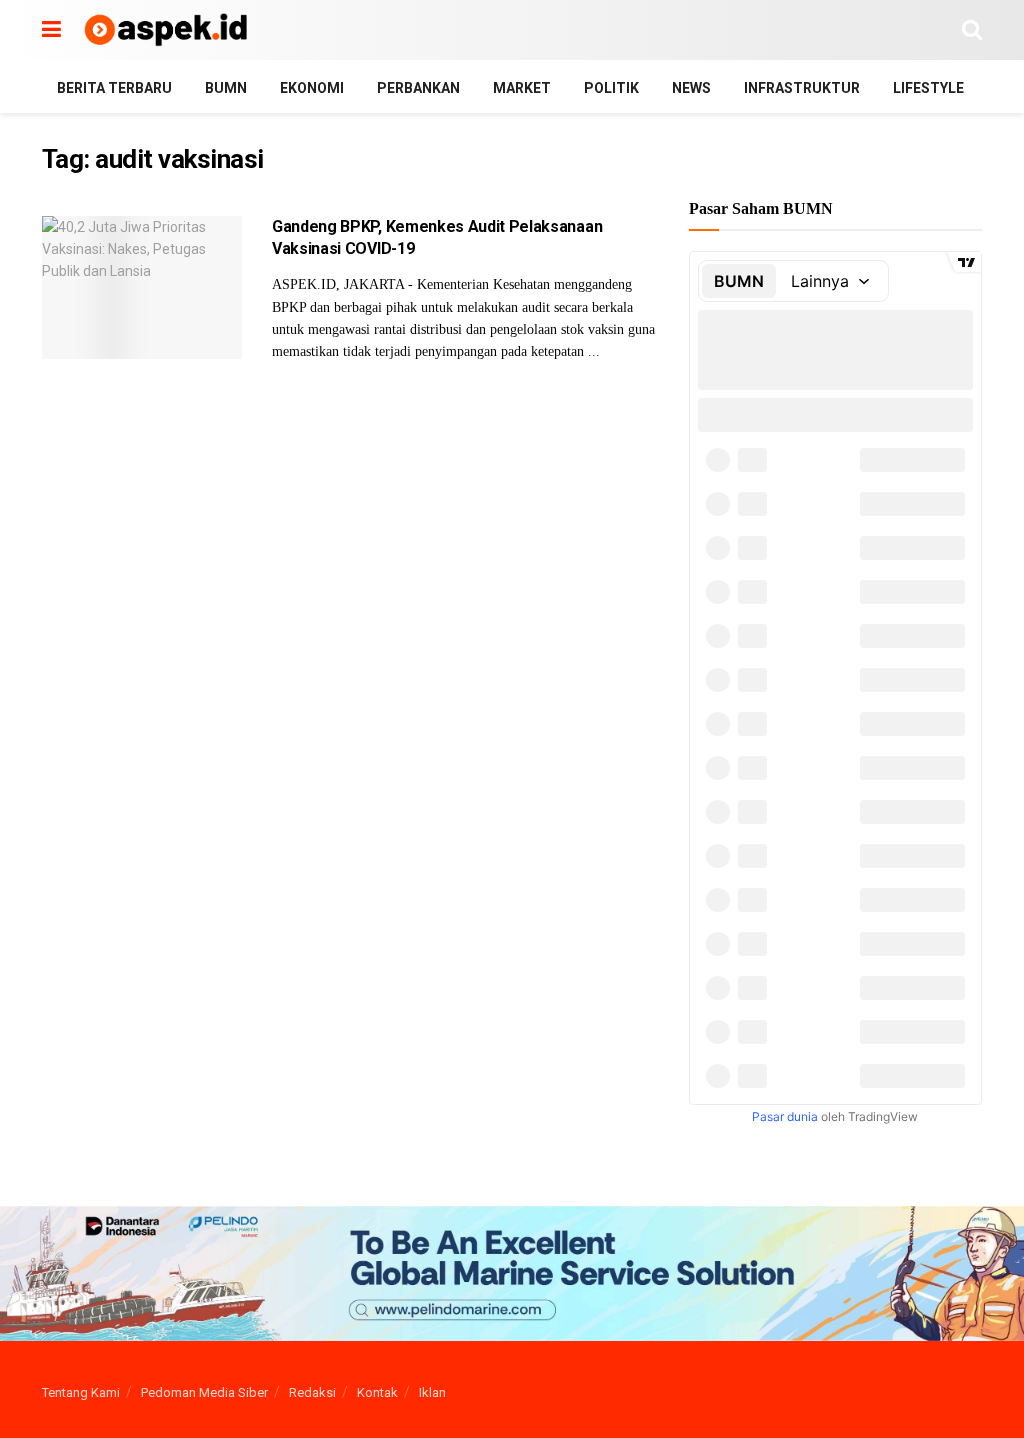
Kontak (377, 1392)
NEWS (691, 88)
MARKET (522, 88)
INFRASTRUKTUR (802, 88)
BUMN (226, 88)
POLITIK (611, 88)
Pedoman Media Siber (204, 1392)
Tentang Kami (81, 1392)
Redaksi (312, 1392)
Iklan (432, 1392)
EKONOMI (312, 88)
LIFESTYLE (928, 88)
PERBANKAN (418, 88)
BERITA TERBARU (114, 88)
